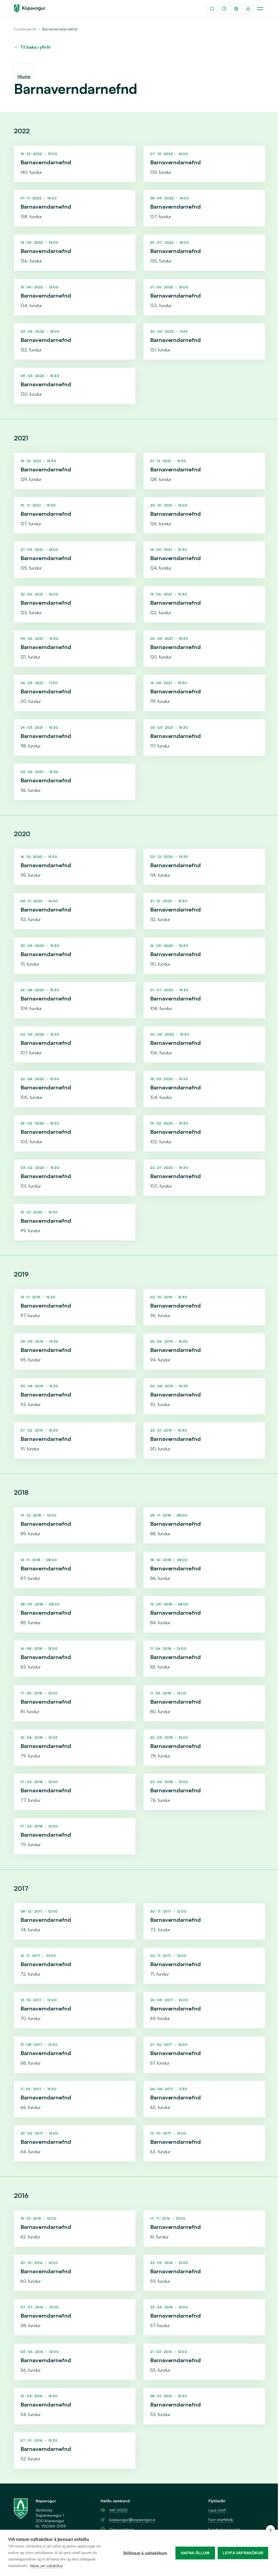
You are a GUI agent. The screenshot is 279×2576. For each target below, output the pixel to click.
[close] (270, 2530)
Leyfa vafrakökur (243, 2553)
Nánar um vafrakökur (46, 2566)
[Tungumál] (236, 9)
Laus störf (217, 2510)
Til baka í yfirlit (35, 47)
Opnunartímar (122, 2529)
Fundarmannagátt (224, 2529)
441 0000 (118, 2510)
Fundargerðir (25, 29)
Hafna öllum (195, 2553)
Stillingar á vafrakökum (145, 2553)
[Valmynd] (260, 9)
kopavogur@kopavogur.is (132, 2520)
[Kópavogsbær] (30, 9)
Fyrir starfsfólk (221, 2520)
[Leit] (212, 9)
